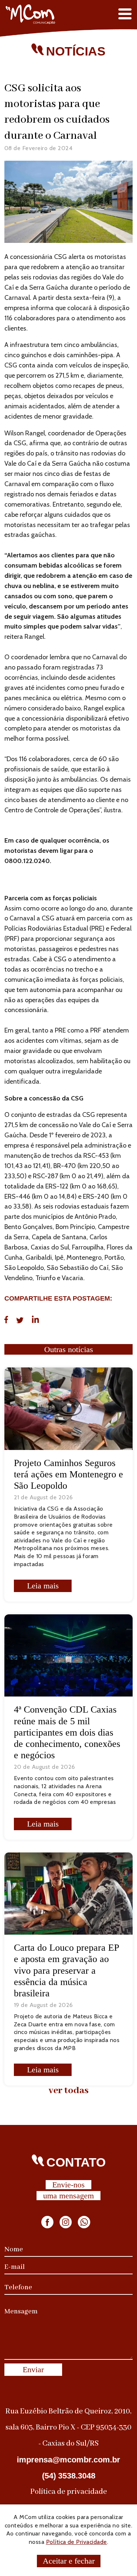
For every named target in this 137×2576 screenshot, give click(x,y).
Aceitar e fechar (69, 2561)
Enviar (33, 2369)
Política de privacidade (69, 2492)
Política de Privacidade (77, 2542)
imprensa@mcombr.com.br (68, 2460)
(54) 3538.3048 (69, 2476)
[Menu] (125, 14)
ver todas (69, 2091)
